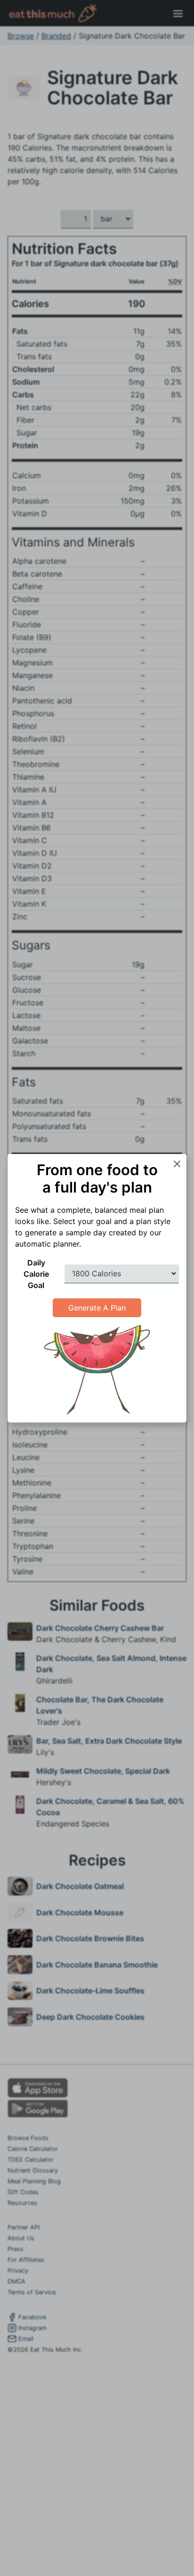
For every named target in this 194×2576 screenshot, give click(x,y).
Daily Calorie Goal (36, 1274)
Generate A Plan (97, 1308)
